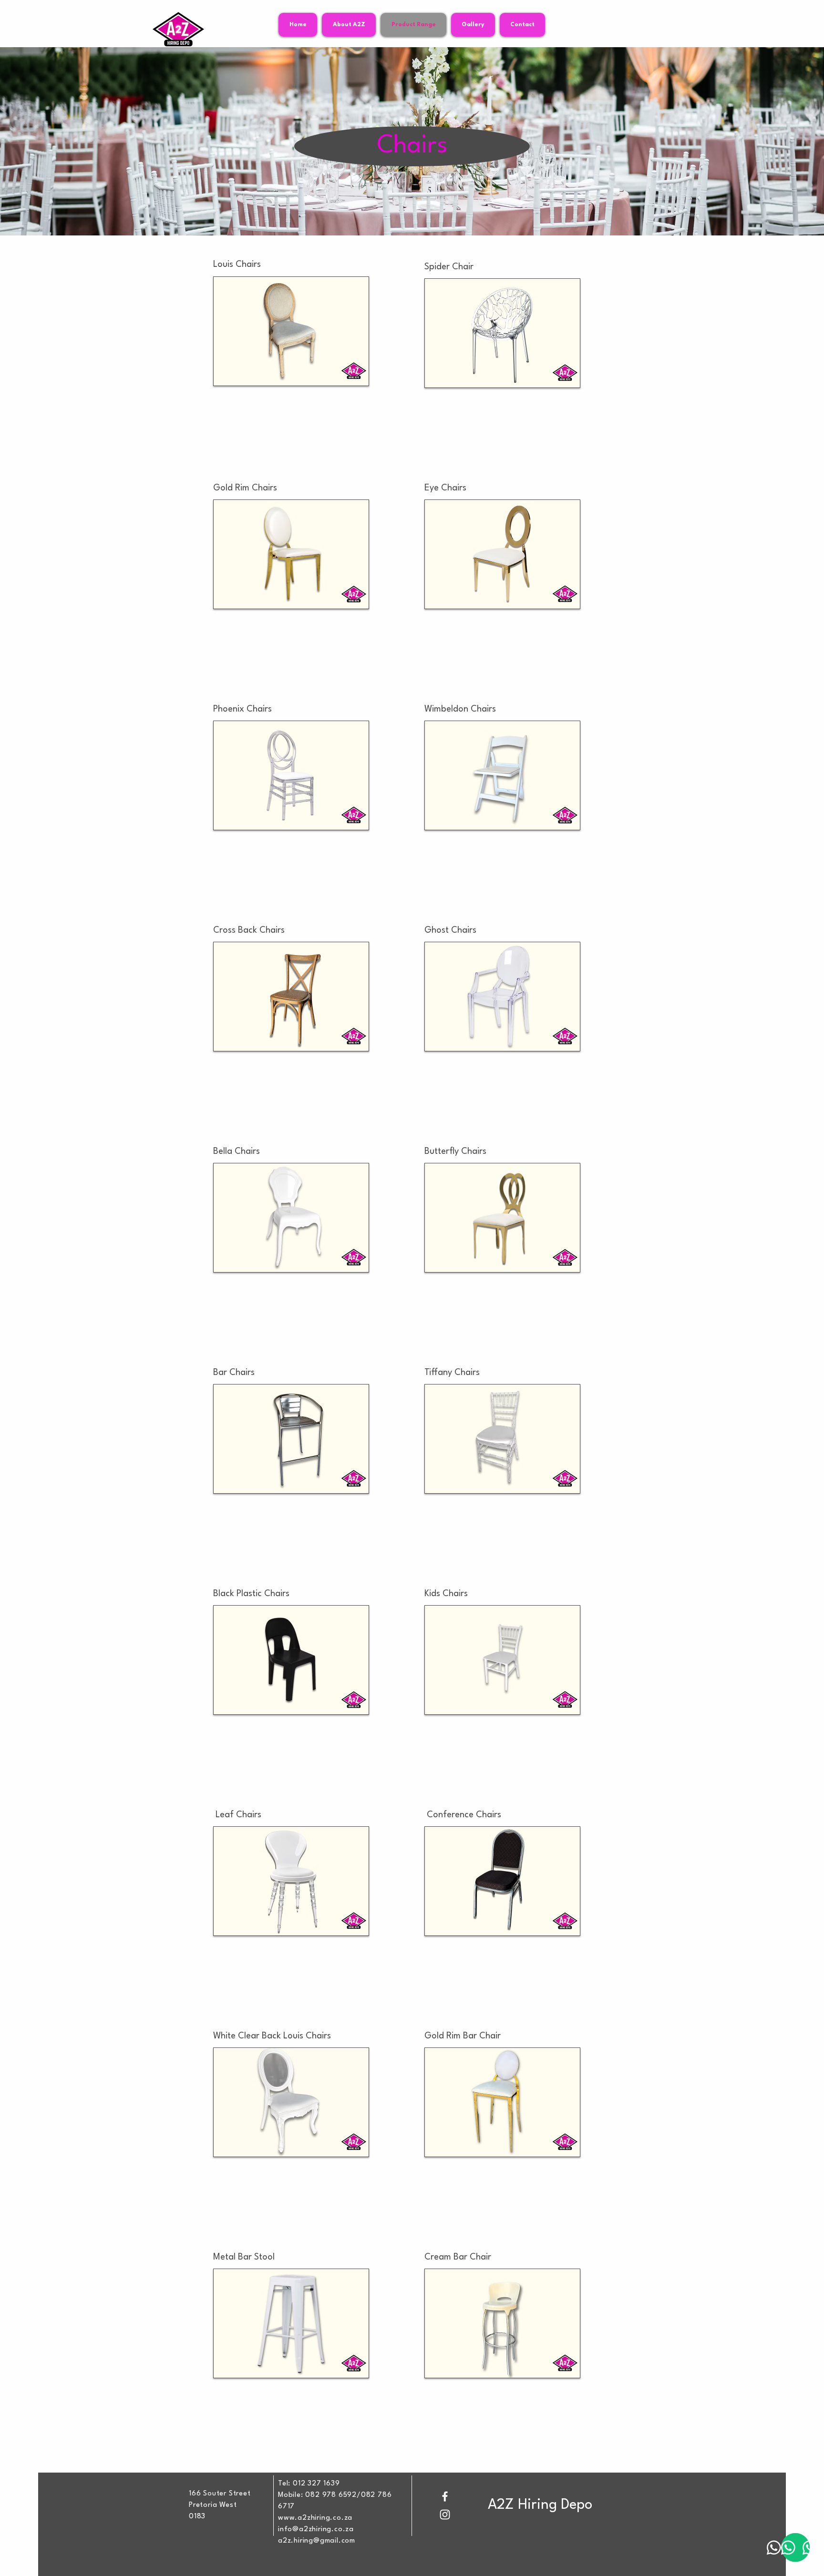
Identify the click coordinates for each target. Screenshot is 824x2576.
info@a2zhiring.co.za (316, 2530)
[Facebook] (445, 2496)
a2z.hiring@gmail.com (317, 2541)
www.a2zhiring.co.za (315, 2518)
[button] (291, 331)
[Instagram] (445, 2515)
